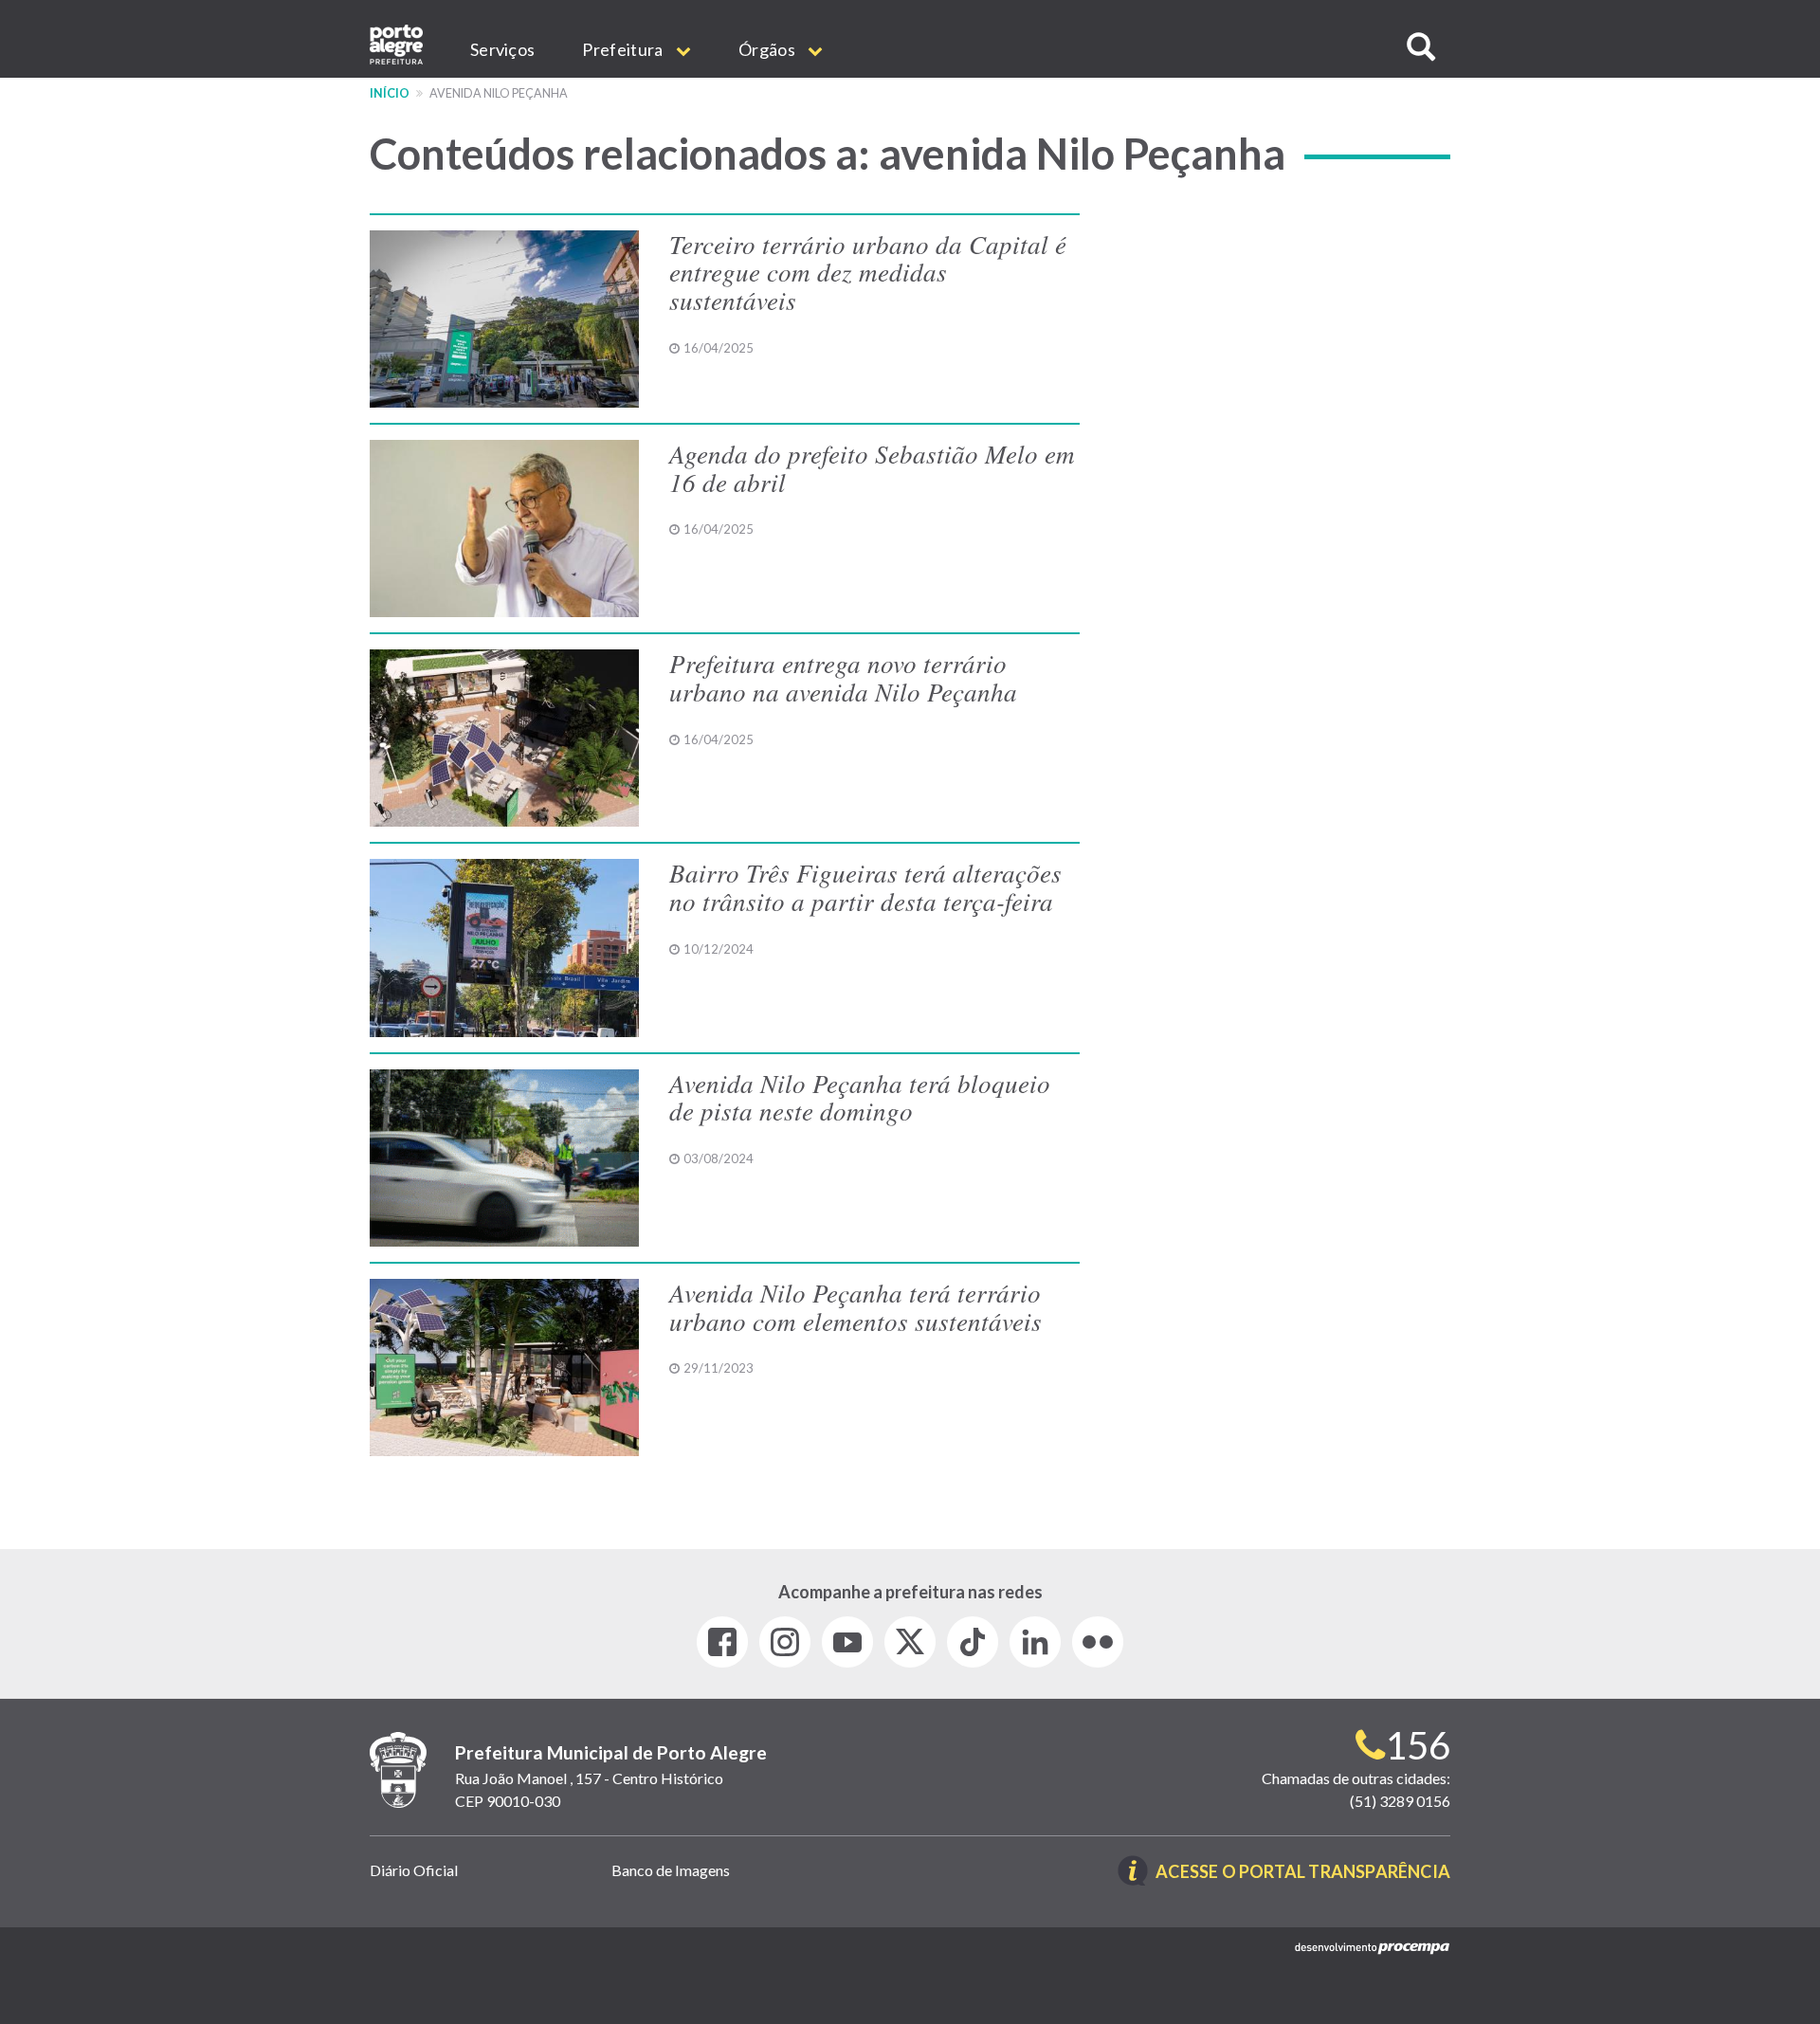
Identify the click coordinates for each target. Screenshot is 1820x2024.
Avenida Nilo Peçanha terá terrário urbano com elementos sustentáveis (855, 1306)
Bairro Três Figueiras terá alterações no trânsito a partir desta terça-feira (865, 886)
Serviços (502, 49)
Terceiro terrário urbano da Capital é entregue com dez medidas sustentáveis (868, 272)
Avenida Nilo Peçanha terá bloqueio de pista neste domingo (860, 1097)
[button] (1421, 47)
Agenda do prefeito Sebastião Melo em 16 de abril (872, 467)
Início (390, 93)
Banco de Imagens (671, 1870)
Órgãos (768, 49)
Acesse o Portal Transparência (1303, 1873)
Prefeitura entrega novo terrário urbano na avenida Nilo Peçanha (843, 677)
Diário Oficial (414, 1870)
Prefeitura (624, 49)
